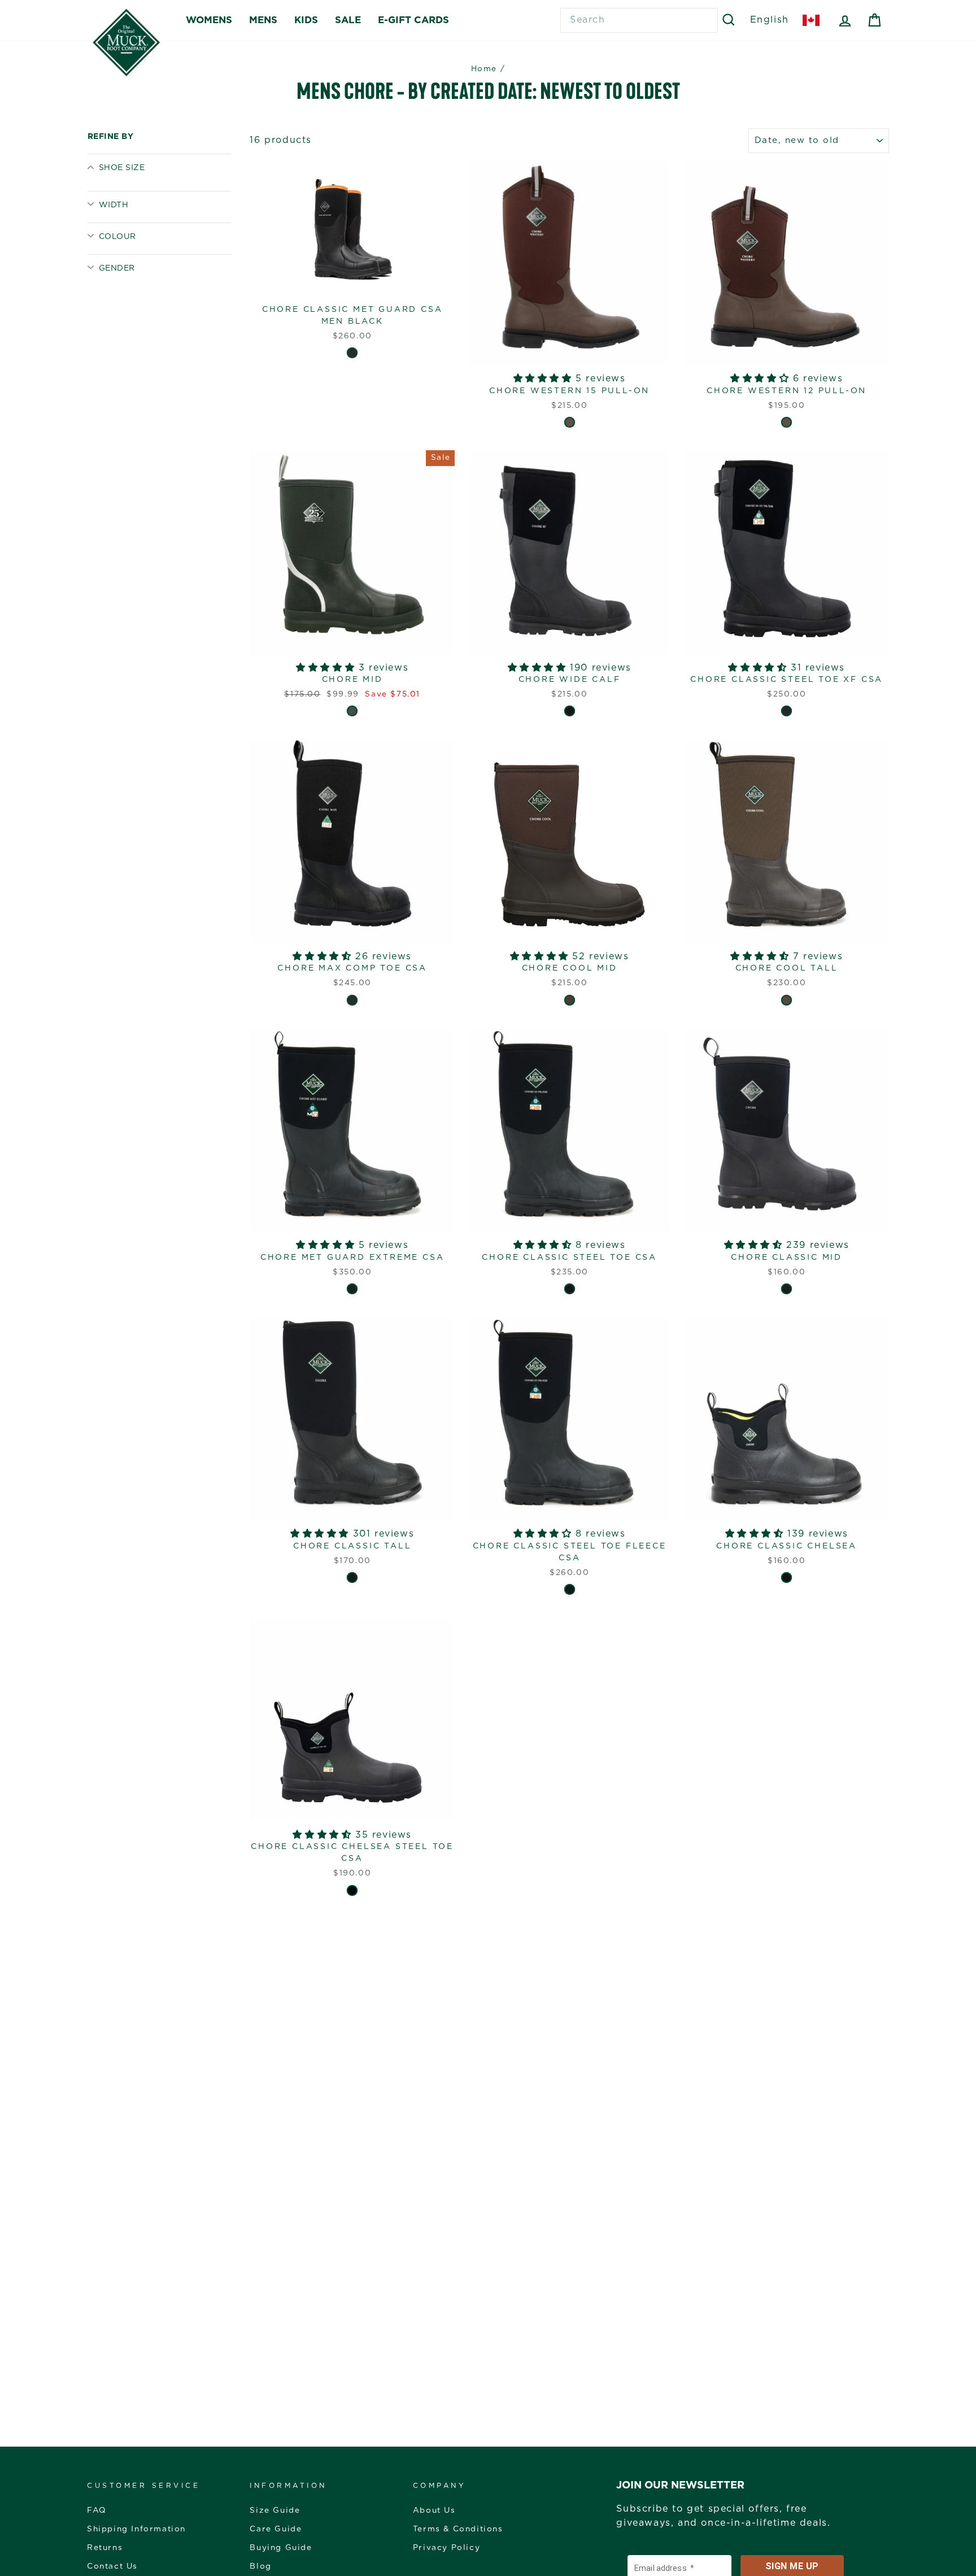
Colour (117, 237)
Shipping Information (136, 2529)
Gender (117, 268)
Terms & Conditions (458, 2529)
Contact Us (112, 2566)
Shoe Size (122, 168)
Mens (263, 20)
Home (484, 69)
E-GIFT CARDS (413, 20)
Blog (260, 2566)
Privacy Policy (446, 2548)
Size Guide (275, 2510)
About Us (434, 2510)
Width (114, 205)
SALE (348, 20)
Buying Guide (281, 2548)
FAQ (97, 2510)
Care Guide (276, 2529)
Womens (209, 20)
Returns (105, 2548)
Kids (306, 20)
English (770, 20)
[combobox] (639, 20)
